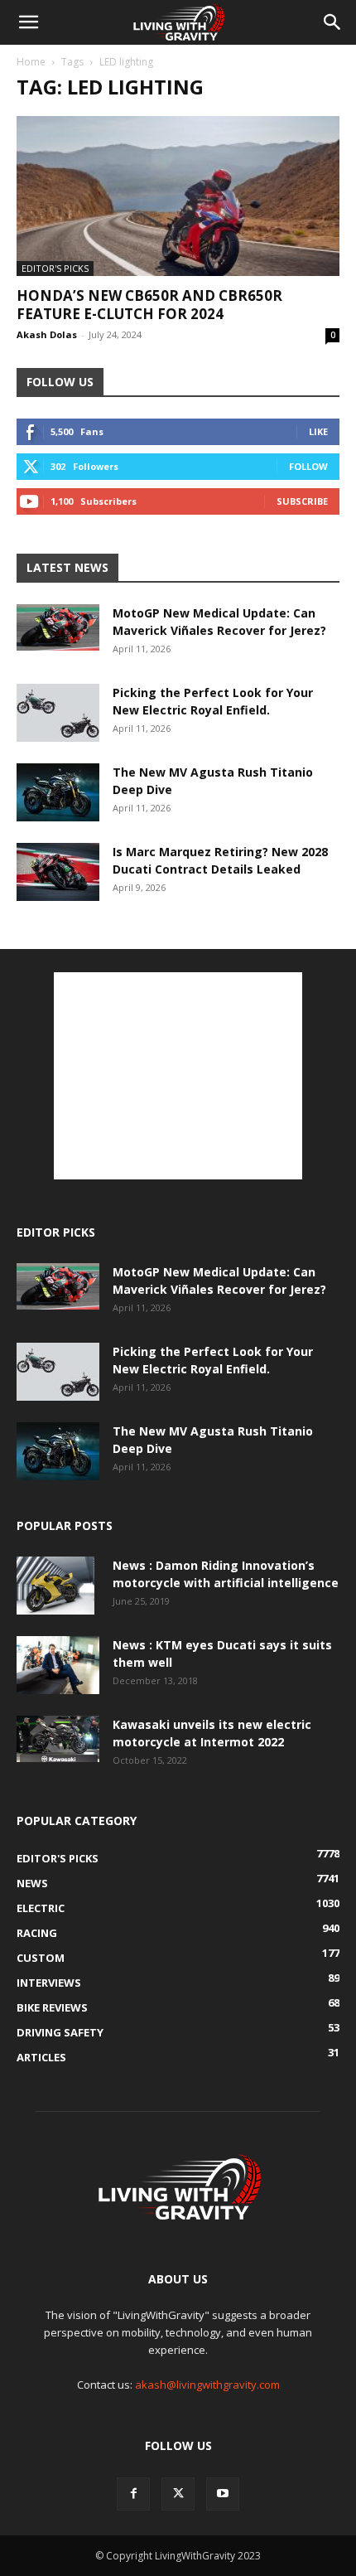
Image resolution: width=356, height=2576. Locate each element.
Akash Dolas (47, 334)
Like (318, 431)
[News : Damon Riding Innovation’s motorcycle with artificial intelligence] (55, 1586)
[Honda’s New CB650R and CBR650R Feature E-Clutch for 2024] (178, 196)
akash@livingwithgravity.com (207, 2385)
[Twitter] (178, 2494)
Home (31, 62)
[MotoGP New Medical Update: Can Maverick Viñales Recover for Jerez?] (58, 627)
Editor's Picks (55, 268)
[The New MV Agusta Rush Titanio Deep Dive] (58, 792)
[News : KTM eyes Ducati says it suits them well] (58, 1665)
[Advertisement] (178, 1076)
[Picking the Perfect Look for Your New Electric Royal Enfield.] (58, 713)
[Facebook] (133, 2494)
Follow (308, 466)
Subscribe (302, 501)
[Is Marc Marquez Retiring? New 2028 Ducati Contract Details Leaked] (58, 872)
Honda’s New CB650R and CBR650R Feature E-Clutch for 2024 (149, 305)
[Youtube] (223, 2494)
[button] (28, 22)
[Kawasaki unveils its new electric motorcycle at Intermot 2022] (58, 1739)
